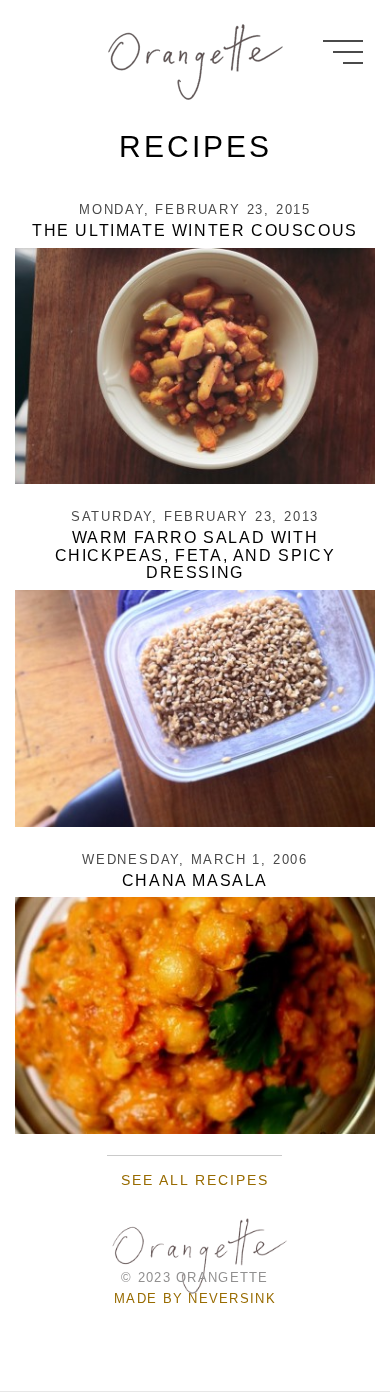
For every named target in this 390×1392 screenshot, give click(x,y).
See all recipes (195, 1180)
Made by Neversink (195, 1298)
